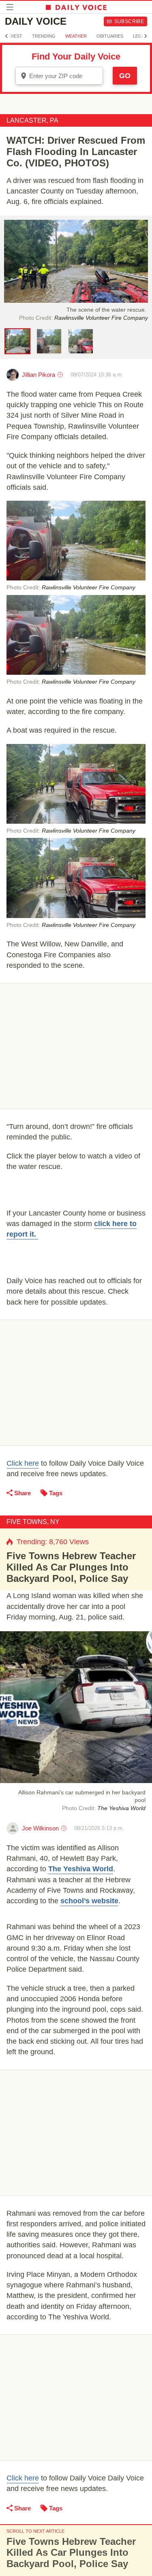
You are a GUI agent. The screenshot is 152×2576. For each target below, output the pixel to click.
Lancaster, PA (32, 120)
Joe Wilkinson (40, 1828)
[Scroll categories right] (146, 36)
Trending (44, 36)
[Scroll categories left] (6, 36)
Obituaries (110, 36)
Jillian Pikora (39, 375)
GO (125, 76)
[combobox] (59, 76)
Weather (76, 36)
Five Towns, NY (33, 1522)
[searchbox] (65, 76)
